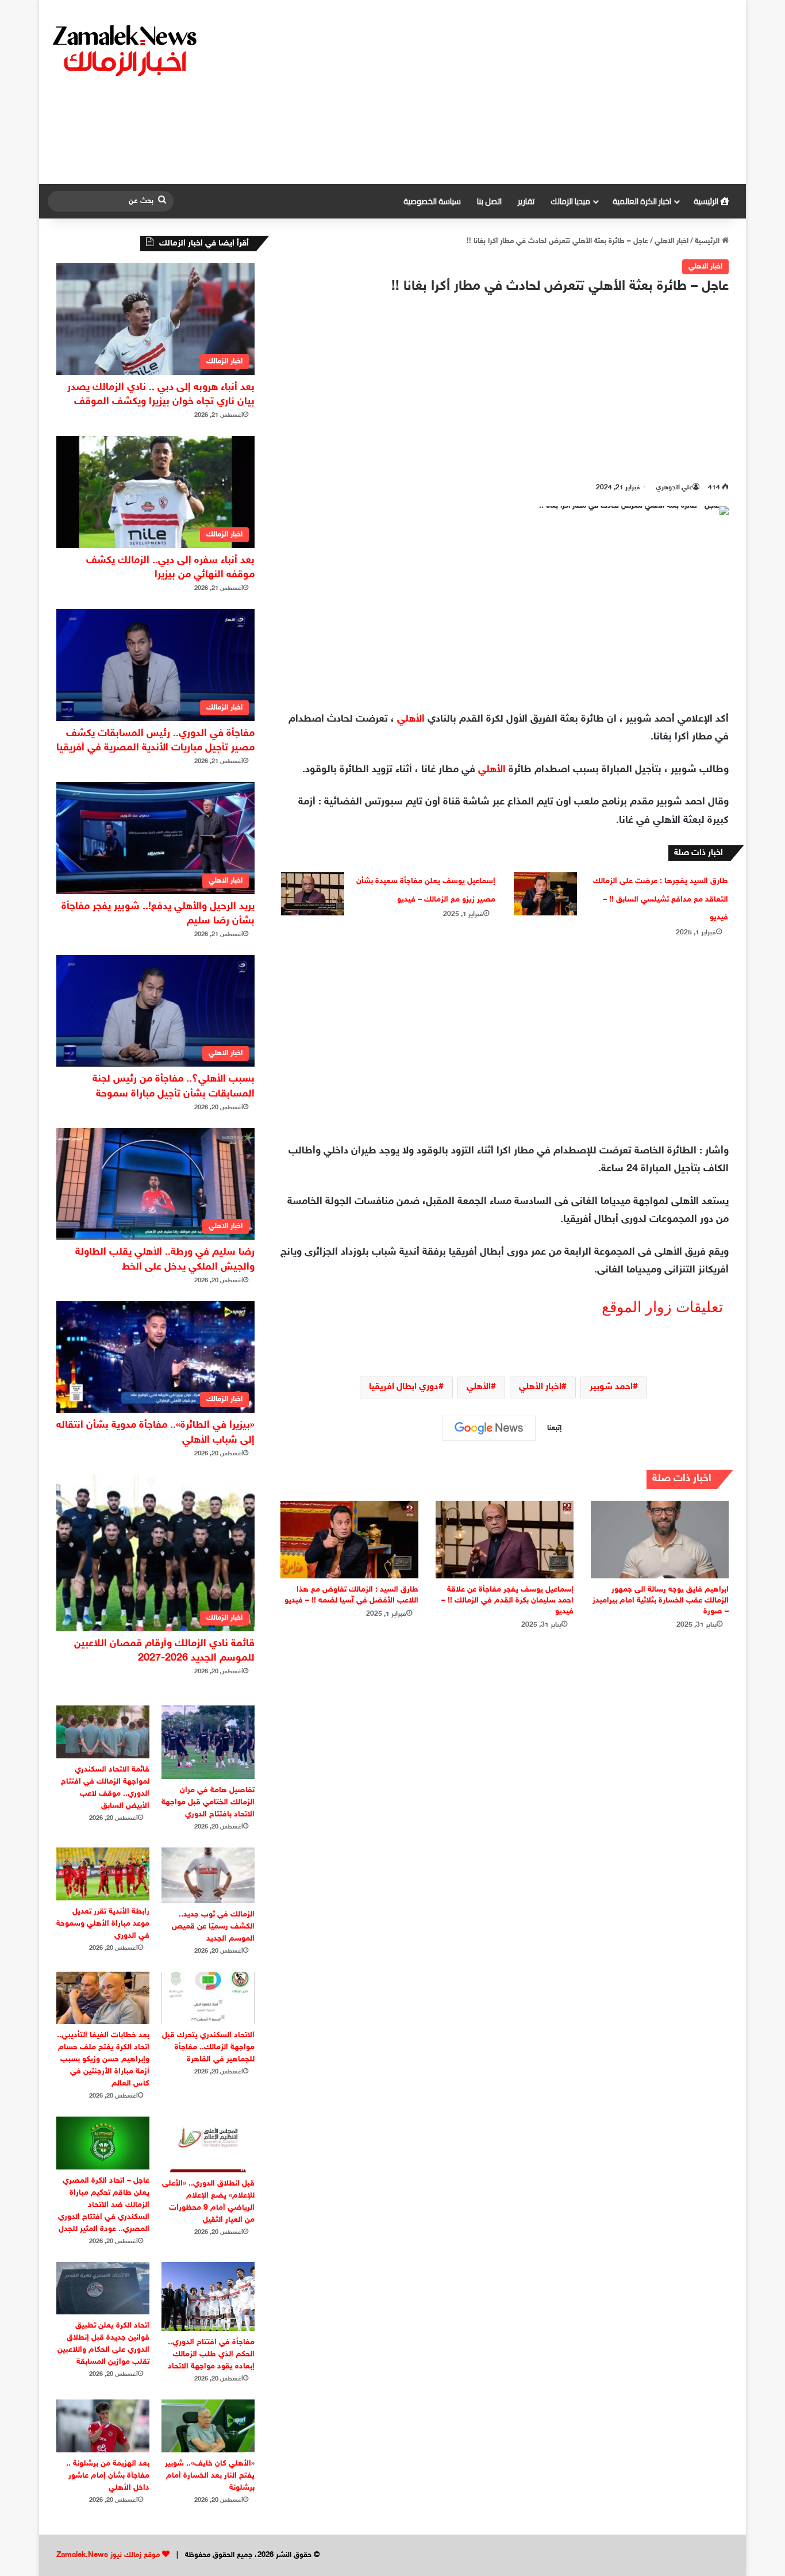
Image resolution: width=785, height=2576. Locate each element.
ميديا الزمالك (570, 201)
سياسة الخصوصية (432, 201)
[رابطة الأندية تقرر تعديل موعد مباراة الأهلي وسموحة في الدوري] (103, 1874)
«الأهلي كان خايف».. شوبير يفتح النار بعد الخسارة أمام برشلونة (210, 2476)
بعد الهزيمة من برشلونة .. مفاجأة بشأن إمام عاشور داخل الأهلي (108, 2476)
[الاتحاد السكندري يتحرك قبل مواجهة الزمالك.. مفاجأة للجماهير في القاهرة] (208, 1998)
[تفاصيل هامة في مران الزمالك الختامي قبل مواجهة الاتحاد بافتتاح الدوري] (208, 1742)
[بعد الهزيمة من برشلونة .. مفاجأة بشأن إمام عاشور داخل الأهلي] (103, 2426)
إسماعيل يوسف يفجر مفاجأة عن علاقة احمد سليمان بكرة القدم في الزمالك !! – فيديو (507, 1601)
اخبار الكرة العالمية (642, 201)
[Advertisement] (510, 92)
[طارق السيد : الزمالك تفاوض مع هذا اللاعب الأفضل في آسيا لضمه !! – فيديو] (349, 1540)
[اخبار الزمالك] (126, 49)
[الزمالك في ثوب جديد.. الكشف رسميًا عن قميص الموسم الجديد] (208, 1875)
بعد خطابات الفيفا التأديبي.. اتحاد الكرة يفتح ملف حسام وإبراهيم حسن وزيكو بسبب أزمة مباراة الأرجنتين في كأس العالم (103, 2059)
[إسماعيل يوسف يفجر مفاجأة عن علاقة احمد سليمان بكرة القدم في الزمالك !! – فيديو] (505, 1540)
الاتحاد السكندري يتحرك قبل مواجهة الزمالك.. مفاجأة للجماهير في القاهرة (208, 2047)
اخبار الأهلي (540, 1387)
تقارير (526, 201)
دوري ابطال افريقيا (404, 1387)
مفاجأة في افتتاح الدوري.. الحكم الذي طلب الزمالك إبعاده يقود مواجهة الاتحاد (211, 2354)
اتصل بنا (489, 201)
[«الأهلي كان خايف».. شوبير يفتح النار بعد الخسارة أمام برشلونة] (208, 2426)
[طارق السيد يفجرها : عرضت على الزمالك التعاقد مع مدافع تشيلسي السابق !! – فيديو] (545, 894)
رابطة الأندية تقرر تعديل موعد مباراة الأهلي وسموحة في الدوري (103, 1924)
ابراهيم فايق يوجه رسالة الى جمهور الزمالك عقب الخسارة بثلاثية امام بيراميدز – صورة (661, 1601)
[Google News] (489, 1428)
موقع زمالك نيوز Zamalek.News (108, 2555)
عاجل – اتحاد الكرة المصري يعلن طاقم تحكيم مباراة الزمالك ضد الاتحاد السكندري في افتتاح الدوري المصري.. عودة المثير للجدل (104, 2205)
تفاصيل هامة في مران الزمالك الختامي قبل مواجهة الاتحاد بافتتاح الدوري (208, 1802)
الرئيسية (707, 201)
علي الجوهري (674, 488)
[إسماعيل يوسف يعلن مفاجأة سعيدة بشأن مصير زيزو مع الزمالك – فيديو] (313, 894)
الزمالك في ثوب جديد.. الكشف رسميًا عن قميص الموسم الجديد (213, 1927)
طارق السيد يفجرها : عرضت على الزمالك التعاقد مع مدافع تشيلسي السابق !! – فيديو (661, 899)
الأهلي (411, 719)
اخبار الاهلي (672, 241)
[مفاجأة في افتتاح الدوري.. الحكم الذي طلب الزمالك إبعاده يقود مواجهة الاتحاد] (208, 2297)
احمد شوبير (611, 1387)
